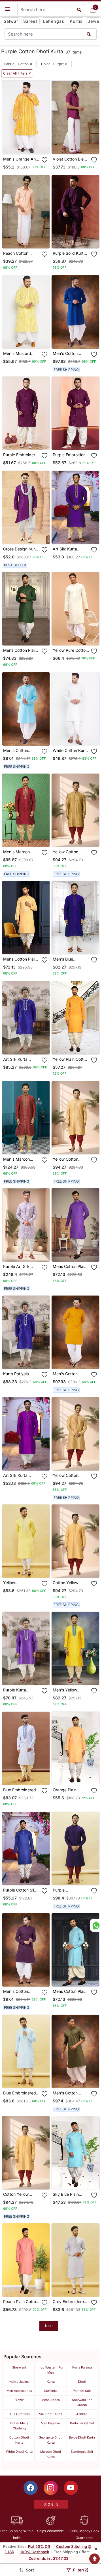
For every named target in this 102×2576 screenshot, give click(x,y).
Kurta (51, 2382)
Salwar (11, 21)
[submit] (89, 34)
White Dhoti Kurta (19, 2452)
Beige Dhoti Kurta (82, 2437)
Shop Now (30, 145)
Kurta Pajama (82, 2367)
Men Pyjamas (51, 2423)
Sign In (51, 2505)
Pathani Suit (82, 2391)
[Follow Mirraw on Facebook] (31, 2488)
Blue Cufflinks (19, 2414)
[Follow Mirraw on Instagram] (51, 2488)
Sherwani (19, 2367)
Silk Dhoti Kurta (51, 2414)
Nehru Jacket (19, 2382)
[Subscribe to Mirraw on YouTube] (71, 2488)
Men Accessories (19, 2391)
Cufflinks (51, 2391)
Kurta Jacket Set (82, 2423)
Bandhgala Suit (82, 2452)
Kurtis (76, 21)
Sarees (31, 21)
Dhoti (82, 2382)
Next (49, 2326)
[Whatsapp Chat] (95, 1925)
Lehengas (54, 21)
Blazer (19, 2400)
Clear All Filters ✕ (17, 73)
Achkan (82, 2414)
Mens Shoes (51, 2400)
